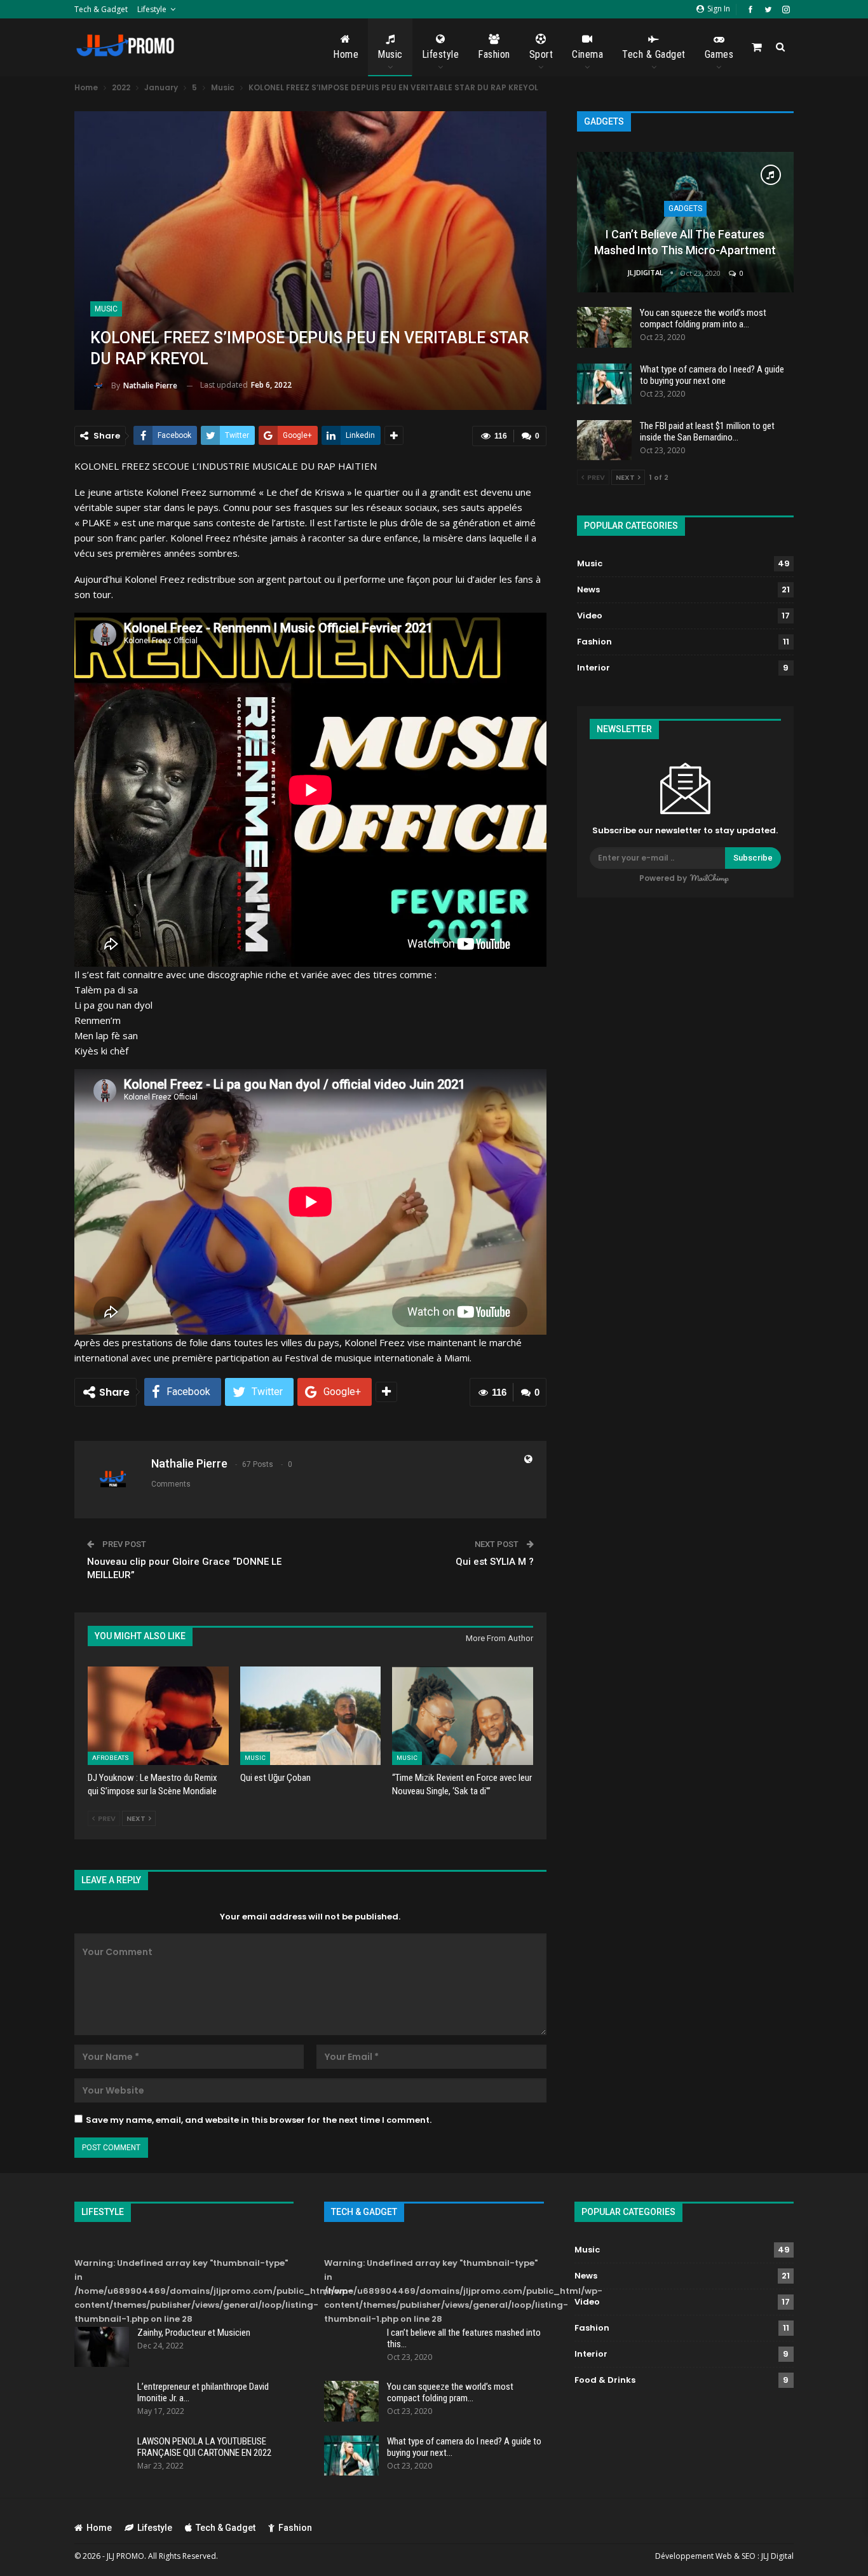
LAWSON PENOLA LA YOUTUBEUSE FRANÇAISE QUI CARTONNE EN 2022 (204, 2447)
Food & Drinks (605, 2380)
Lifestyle (152, 9)
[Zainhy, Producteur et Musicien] (102, 2347)
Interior (593, 668)
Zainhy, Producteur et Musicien (194, 2333)
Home (346, 54)
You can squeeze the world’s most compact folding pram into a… (703, 318)
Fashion (494, 54)
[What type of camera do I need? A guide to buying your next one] (604, 384)
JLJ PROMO (125, 2556)
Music (390, 54)
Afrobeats (111, 1758)
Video (590, 616)
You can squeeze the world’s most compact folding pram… (450, 2392)
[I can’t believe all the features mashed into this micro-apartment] (685, 222)
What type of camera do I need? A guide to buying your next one (712, 375)
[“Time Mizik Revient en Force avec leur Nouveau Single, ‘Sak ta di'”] (463, 1716)
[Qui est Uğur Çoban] (311, 1716)
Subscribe (753, 858)
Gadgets (685, 208)
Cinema (587, 54)
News (588, 589)
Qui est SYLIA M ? (495, 1562)
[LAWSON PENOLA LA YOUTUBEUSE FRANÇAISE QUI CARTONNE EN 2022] (102, 2456)
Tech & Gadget (101, 9)
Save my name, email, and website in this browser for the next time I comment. (259, 2120)
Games (719, 54)
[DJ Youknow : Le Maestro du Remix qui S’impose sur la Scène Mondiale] (158, 1716)
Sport (541, 54)
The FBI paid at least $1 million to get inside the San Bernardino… (707, 432)
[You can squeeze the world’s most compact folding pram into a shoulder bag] (604, 327)
